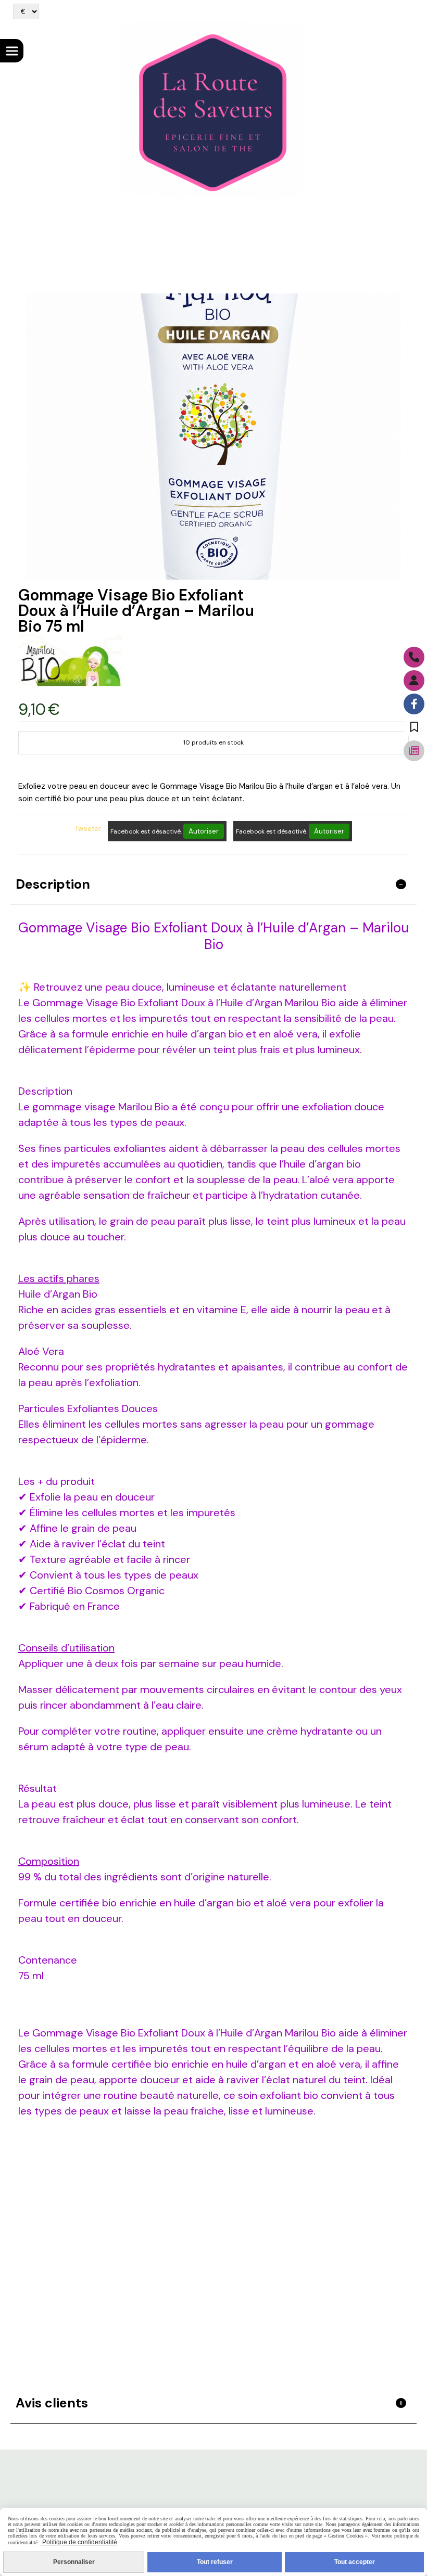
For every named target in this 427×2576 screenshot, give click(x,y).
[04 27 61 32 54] (414, 657)
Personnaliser (74, 2562)
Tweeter (88, 829)
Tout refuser (215, 2562)
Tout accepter (355, 2562)
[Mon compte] (414, 681)
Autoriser (204, 831)
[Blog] (414, 751)
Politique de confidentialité (79, 2542)
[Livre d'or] (414, 727)
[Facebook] (414, 704)
